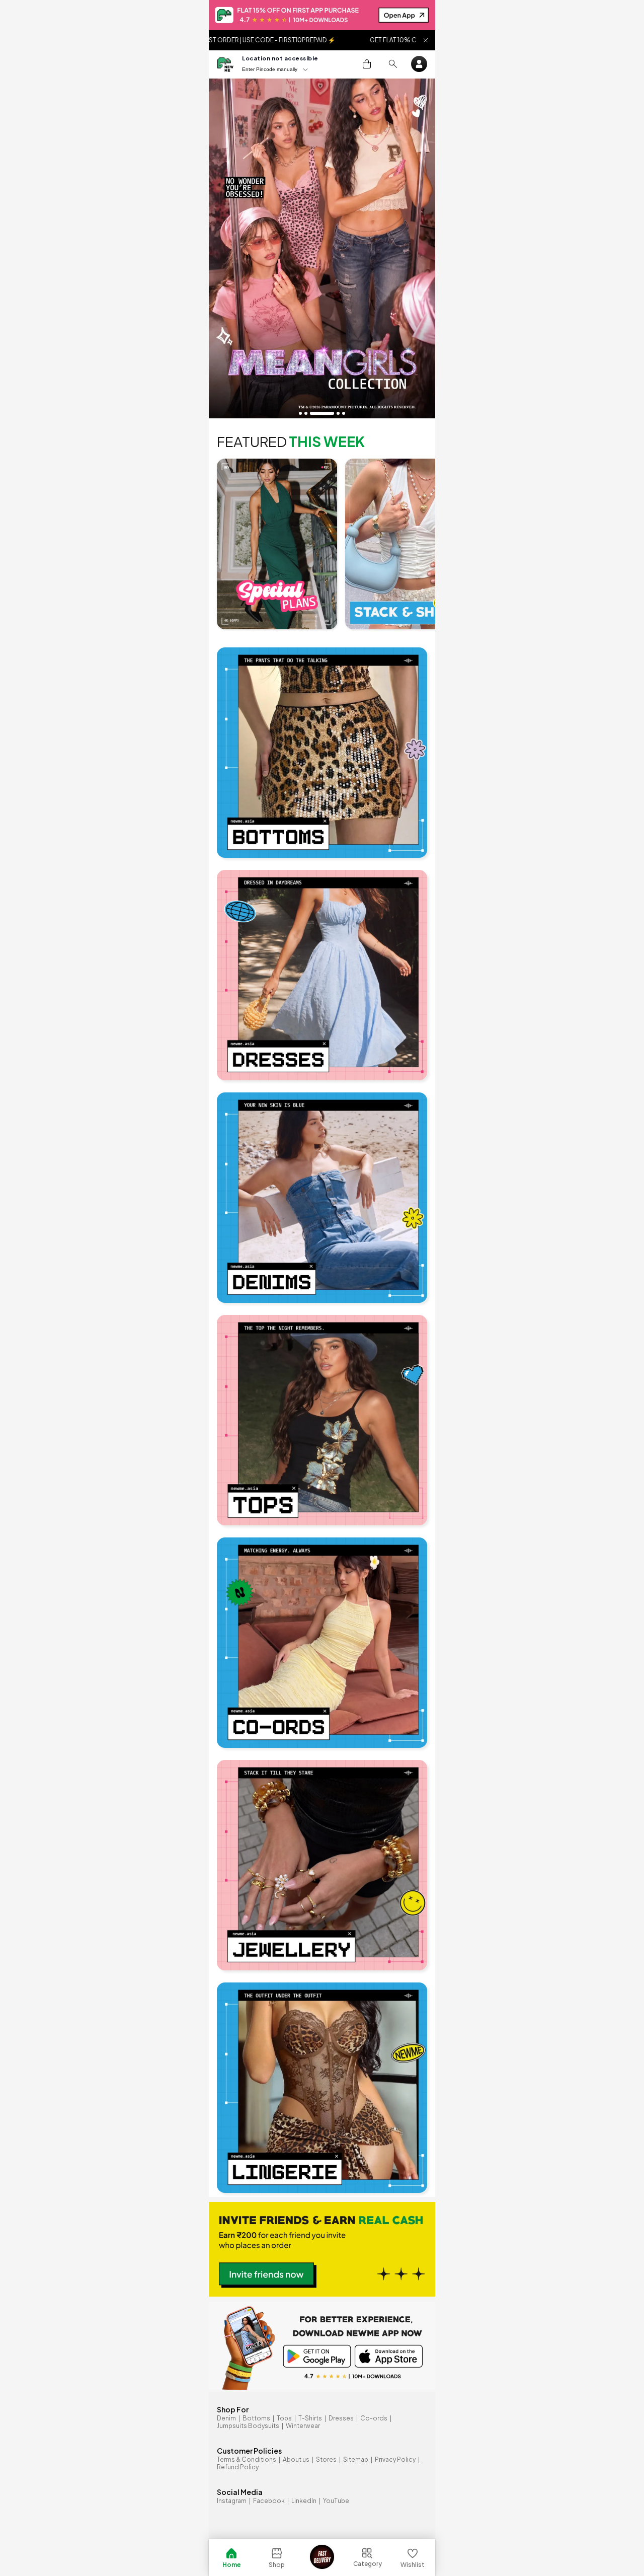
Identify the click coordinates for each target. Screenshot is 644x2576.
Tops (284, 2418)
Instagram (232, 2501)
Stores (326, 2459)
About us (296, 2459)
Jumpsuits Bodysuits (248, 2426)
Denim (226, 2418)
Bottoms (256, 2418)
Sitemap (356, 2459)
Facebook (269, 2501)
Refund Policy (238, 2467)
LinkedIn (304, 2501)
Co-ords (374, 2418)
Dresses (341, 2418)
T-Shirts (310, 2418)
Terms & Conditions (247, 2459)
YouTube (336, 2501)
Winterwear (303, 2426)
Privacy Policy (395, 2459)
